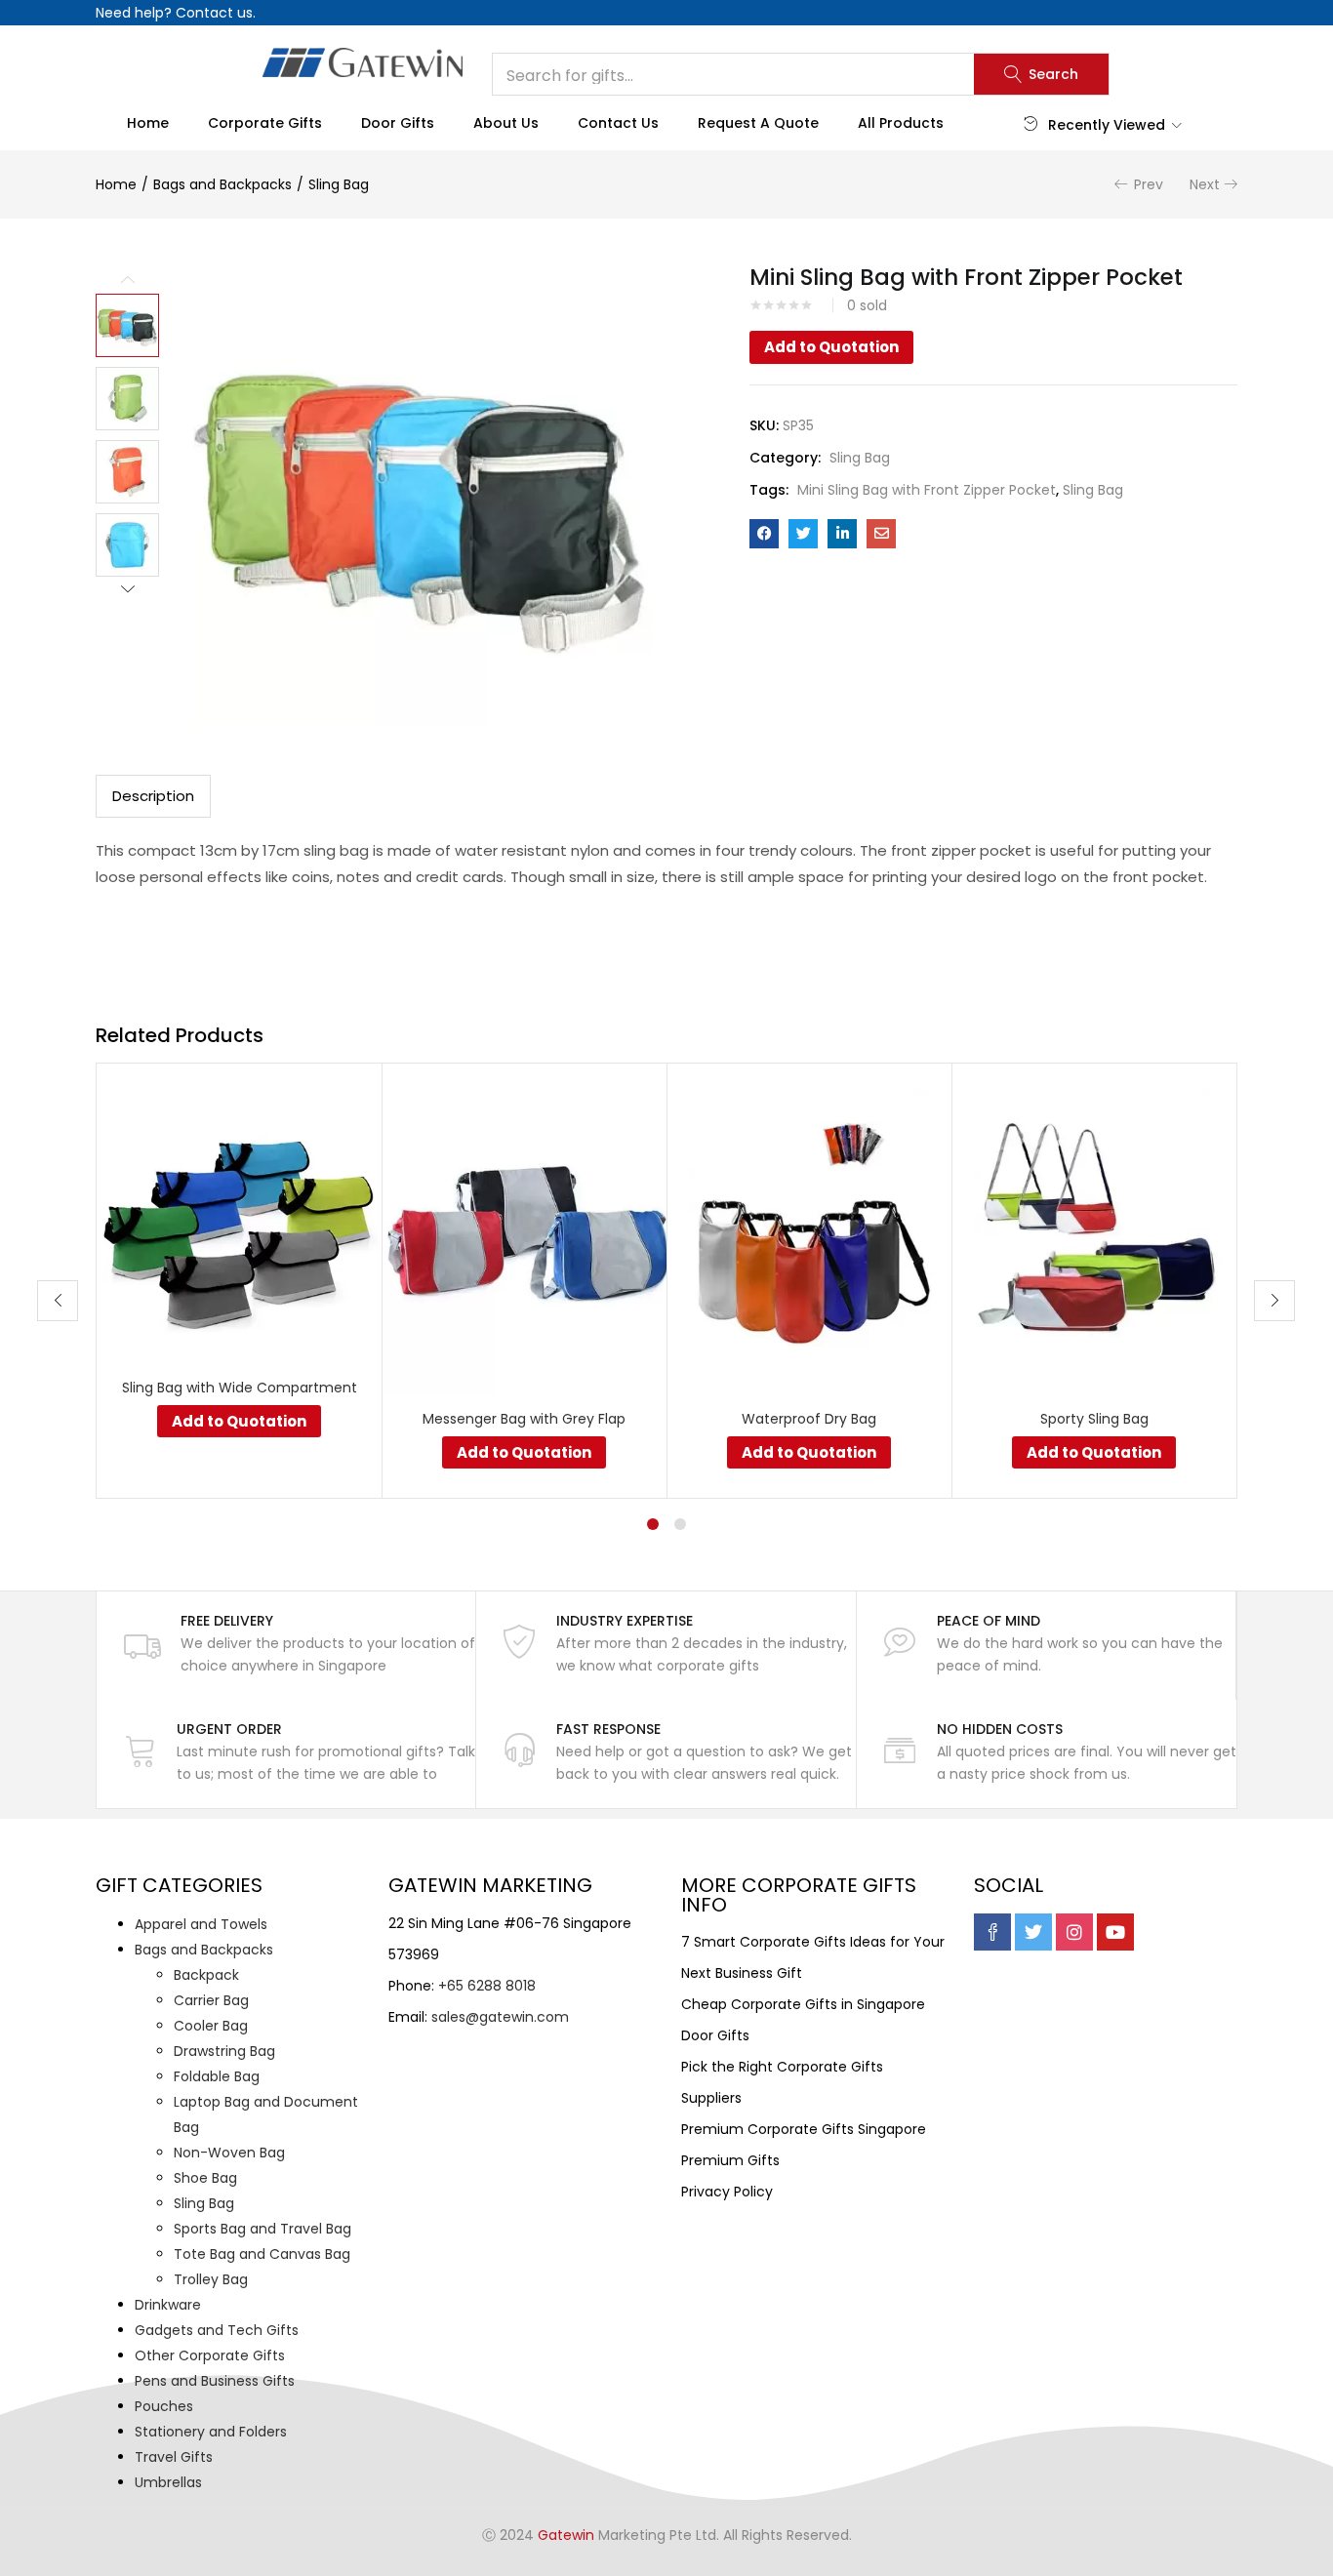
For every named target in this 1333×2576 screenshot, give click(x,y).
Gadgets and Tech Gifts (217, 2330)
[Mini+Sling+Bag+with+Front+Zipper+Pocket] (803, 534)
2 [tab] (680, 1524)
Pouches (164, 2406)
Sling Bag (339, 184)
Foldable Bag (217, 2076)
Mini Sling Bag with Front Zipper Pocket (927, 490)
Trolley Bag (211, 2279)
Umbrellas (168, 2482)
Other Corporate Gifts (210, 2355)
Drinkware (168, 2305)
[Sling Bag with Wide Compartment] (239, 1219)
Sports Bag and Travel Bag (263, 2229)
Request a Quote (758, 123)
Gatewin (566, 2535)
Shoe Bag (205, 2178)
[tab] (153, 796)
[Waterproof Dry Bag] (809, 1235)
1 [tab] (653, 1524)
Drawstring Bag (224, 2051)
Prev (1149, 184)
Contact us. (216, 13)
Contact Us (618, 123)
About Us (506, 123)
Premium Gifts (730, 2160)
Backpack (206, 1975)
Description (153, 796)
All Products (901, 123)
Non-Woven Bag (229, 2153)
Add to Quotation (831, 347)
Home (148, 123)
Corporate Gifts (265, 123)
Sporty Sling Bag (1094, 1419)
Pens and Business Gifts (215, 2381)
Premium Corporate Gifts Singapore (804, 2129)
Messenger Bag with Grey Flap (524, 1419)
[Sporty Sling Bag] (1094, 1235)
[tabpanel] (239, 1281)
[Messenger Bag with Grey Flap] (524, 1235)
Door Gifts (398, 123)
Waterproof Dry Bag (809, 1419)
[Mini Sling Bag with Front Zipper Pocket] (764, 534)
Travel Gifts (174, 2457)
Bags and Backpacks (222, 184)
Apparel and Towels (201, 1924)
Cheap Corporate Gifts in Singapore (803, 2004)
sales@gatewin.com (500, 2017)
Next (1205, 184)
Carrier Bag (211, 2000)
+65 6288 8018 (487, 1986)
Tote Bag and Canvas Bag (262, 2254)
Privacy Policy (727, 2192)
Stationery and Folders (211, 2432)
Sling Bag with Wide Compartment (240, 1388)
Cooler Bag (211, 2026)
